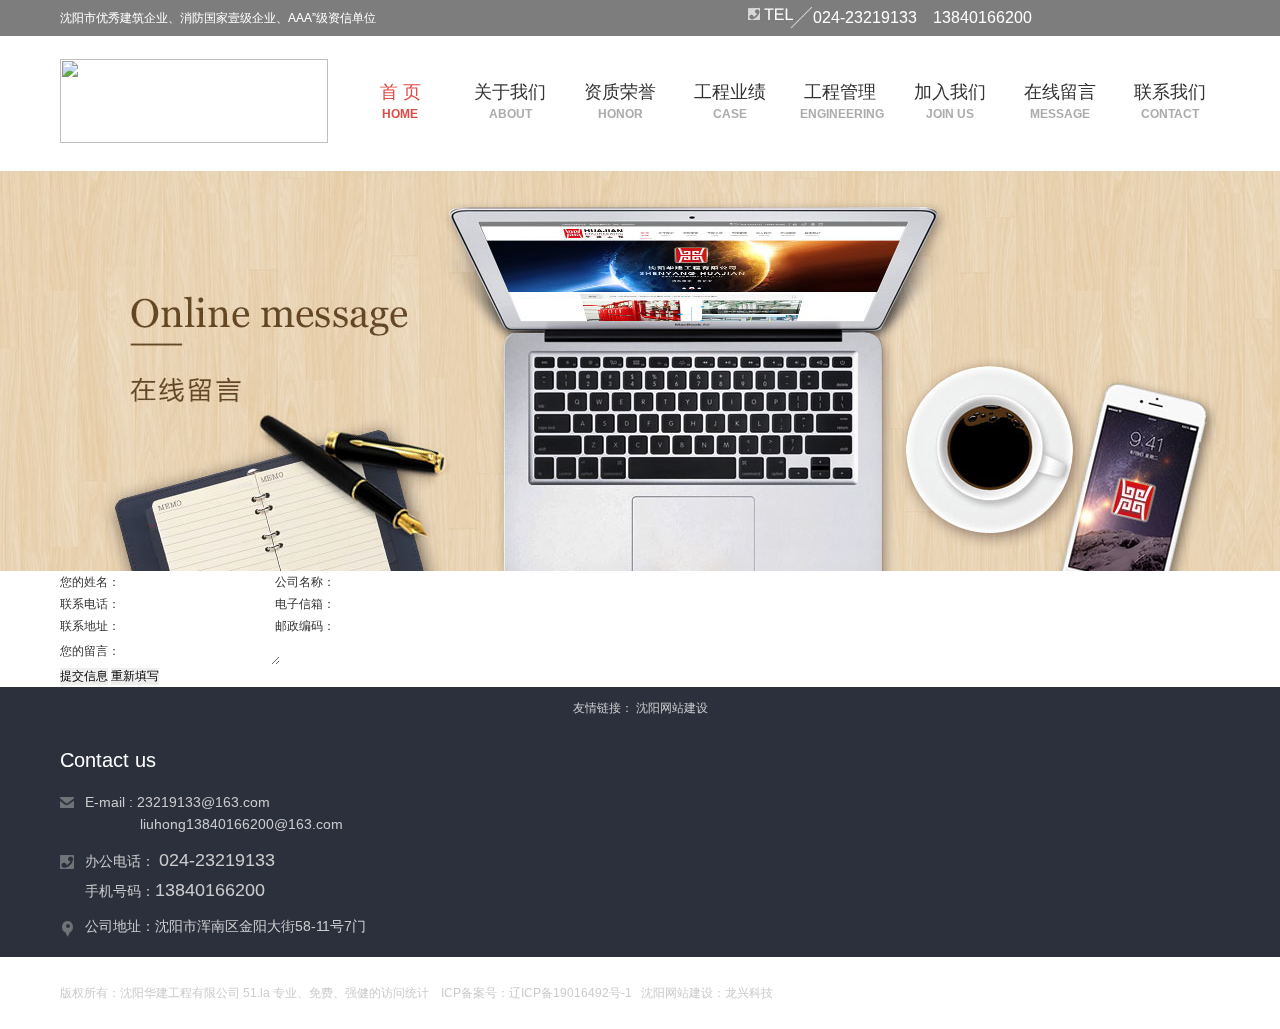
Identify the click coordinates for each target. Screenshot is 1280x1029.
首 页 (400, 101)
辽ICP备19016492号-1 (570, 993)
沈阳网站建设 (672, 708)
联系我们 (1170, 101)
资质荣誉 (620, 101)
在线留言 (1060, 101)
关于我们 (510, 101)
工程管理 (840, 101)
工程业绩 (730, 101)
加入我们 (950, 101)
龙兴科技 (749, 993)
